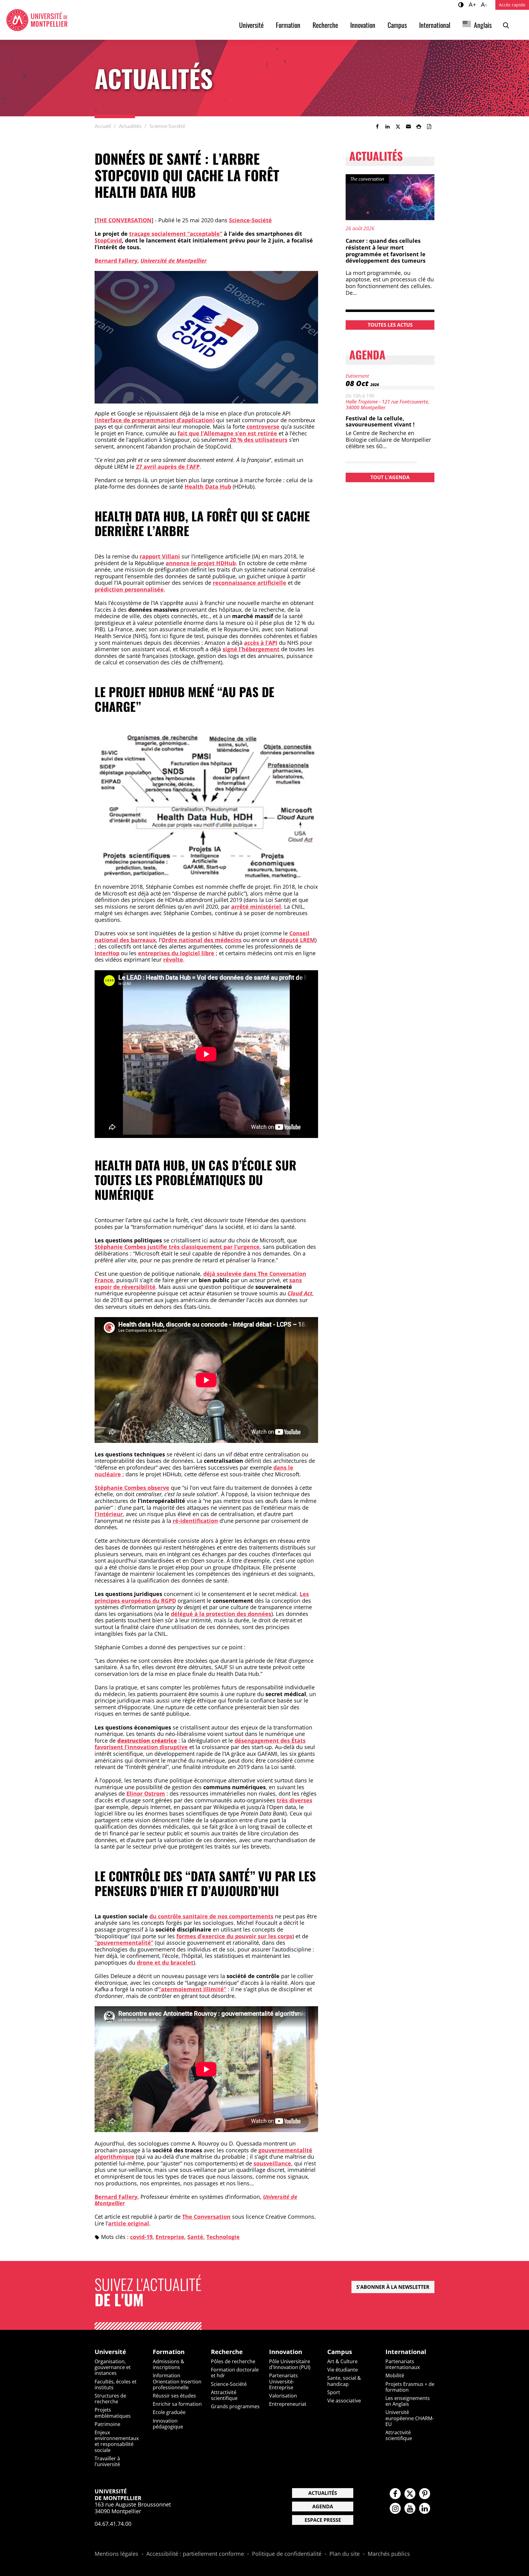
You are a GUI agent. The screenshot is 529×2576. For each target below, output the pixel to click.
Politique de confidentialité (287, 2554)
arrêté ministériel (256, 907)
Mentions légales (116, 2554)
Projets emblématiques (113, 2413)
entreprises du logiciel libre (176, 953)
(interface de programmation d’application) (155, 420)
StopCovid (108, 240)
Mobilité (395, 2375)
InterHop (107, 953)
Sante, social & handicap (344, 2381)
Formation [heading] (169, 2352)
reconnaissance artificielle (249, 583)
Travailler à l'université (107, 2461)
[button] (408, 126)
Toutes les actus (390, 325)
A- (485, 4)
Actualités (323, 2493)
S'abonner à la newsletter (393, 2287)
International (435, 25)
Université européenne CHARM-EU (410, 2418)
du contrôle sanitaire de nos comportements (211, 1916)
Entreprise (170, 2237)
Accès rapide (512, 5)
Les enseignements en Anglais (408, 2401)
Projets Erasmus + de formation (410, 2387)
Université (251, 25)
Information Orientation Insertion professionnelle (177, 2381)
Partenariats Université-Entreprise (283, 2381)
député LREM (297, 940)
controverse (263, 426)
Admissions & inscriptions (169, 2364)
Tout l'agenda (390, 477)
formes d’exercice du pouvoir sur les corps (234, 1936)
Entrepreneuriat (288, 2404)
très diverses (295, 1800)
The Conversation (206, 2217)
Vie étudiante (343, 2370)
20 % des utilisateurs (259, 440)
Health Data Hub (208, 486)
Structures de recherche (110, 2399)
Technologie (223, 2237)
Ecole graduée (169, 2412)
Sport (334, 2392)
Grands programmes (235, 2406)
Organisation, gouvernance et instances (113, 2367)
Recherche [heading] (227, 2352)
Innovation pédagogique (168, 2424)
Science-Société (250, 220)
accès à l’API (261, 643)
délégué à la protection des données (221, 1614)
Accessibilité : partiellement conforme (195, 2554)
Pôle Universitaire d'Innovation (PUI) (290, 2364)
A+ (473, 4)
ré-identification (195, 1521)
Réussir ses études (174, 2396)
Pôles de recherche (233, 2361)
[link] (377, 126)
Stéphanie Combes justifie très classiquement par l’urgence (177, 1247)
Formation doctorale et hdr (235, 2373)
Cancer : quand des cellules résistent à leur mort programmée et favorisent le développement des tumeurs (386, 251)
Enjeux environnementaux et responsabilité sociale (117, 2441)
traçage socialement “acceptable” (176, 234)
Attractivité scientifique (224, 2395)
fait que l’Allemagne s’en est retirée (227, 433)
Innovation (363, 25)
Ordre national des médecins (201, 940)
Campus (397, 25)
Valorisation (283, 2396)
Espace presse (323, 2520)
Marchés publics (389, 2554)
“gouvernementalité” (124, 1943)
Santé (195, 2237)
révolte (173, 959)
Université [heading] (110, 2352)
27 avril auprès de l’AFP (168, 467)
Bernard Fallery (116, 261)
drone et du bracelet (165, 1962)
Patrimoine (107, 2424)
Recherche (325, 25)
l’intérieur (109, 1514)
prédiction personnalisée (129, 589)
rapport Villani (160, 556)
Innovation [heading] (286, 2352)
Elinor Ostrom (146, 1793)
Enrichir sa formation (177, 2404)
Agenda (323, 2507)
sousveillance (272, 2163)
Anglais (483, 25)
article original (129, 2223)
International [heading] (406, 2352)
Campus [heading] (340, 2352)
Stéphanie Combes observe (132, 1488)
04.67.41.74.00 (113, 2524)
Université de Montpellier (174, 261)
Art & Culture (342, 2361)
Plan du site (345, 2554)
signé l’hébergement (251, 649)
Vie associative (344, 2401)
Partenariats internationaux (403, 2364)
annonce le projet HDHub (201, 563)
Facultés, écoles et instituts (116, 2384)
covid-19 (141, 2237)
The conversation (124, 220)
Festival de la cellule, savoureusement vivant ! (380, 421)
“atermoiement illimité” (192, 1989)
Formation (288, 25)
